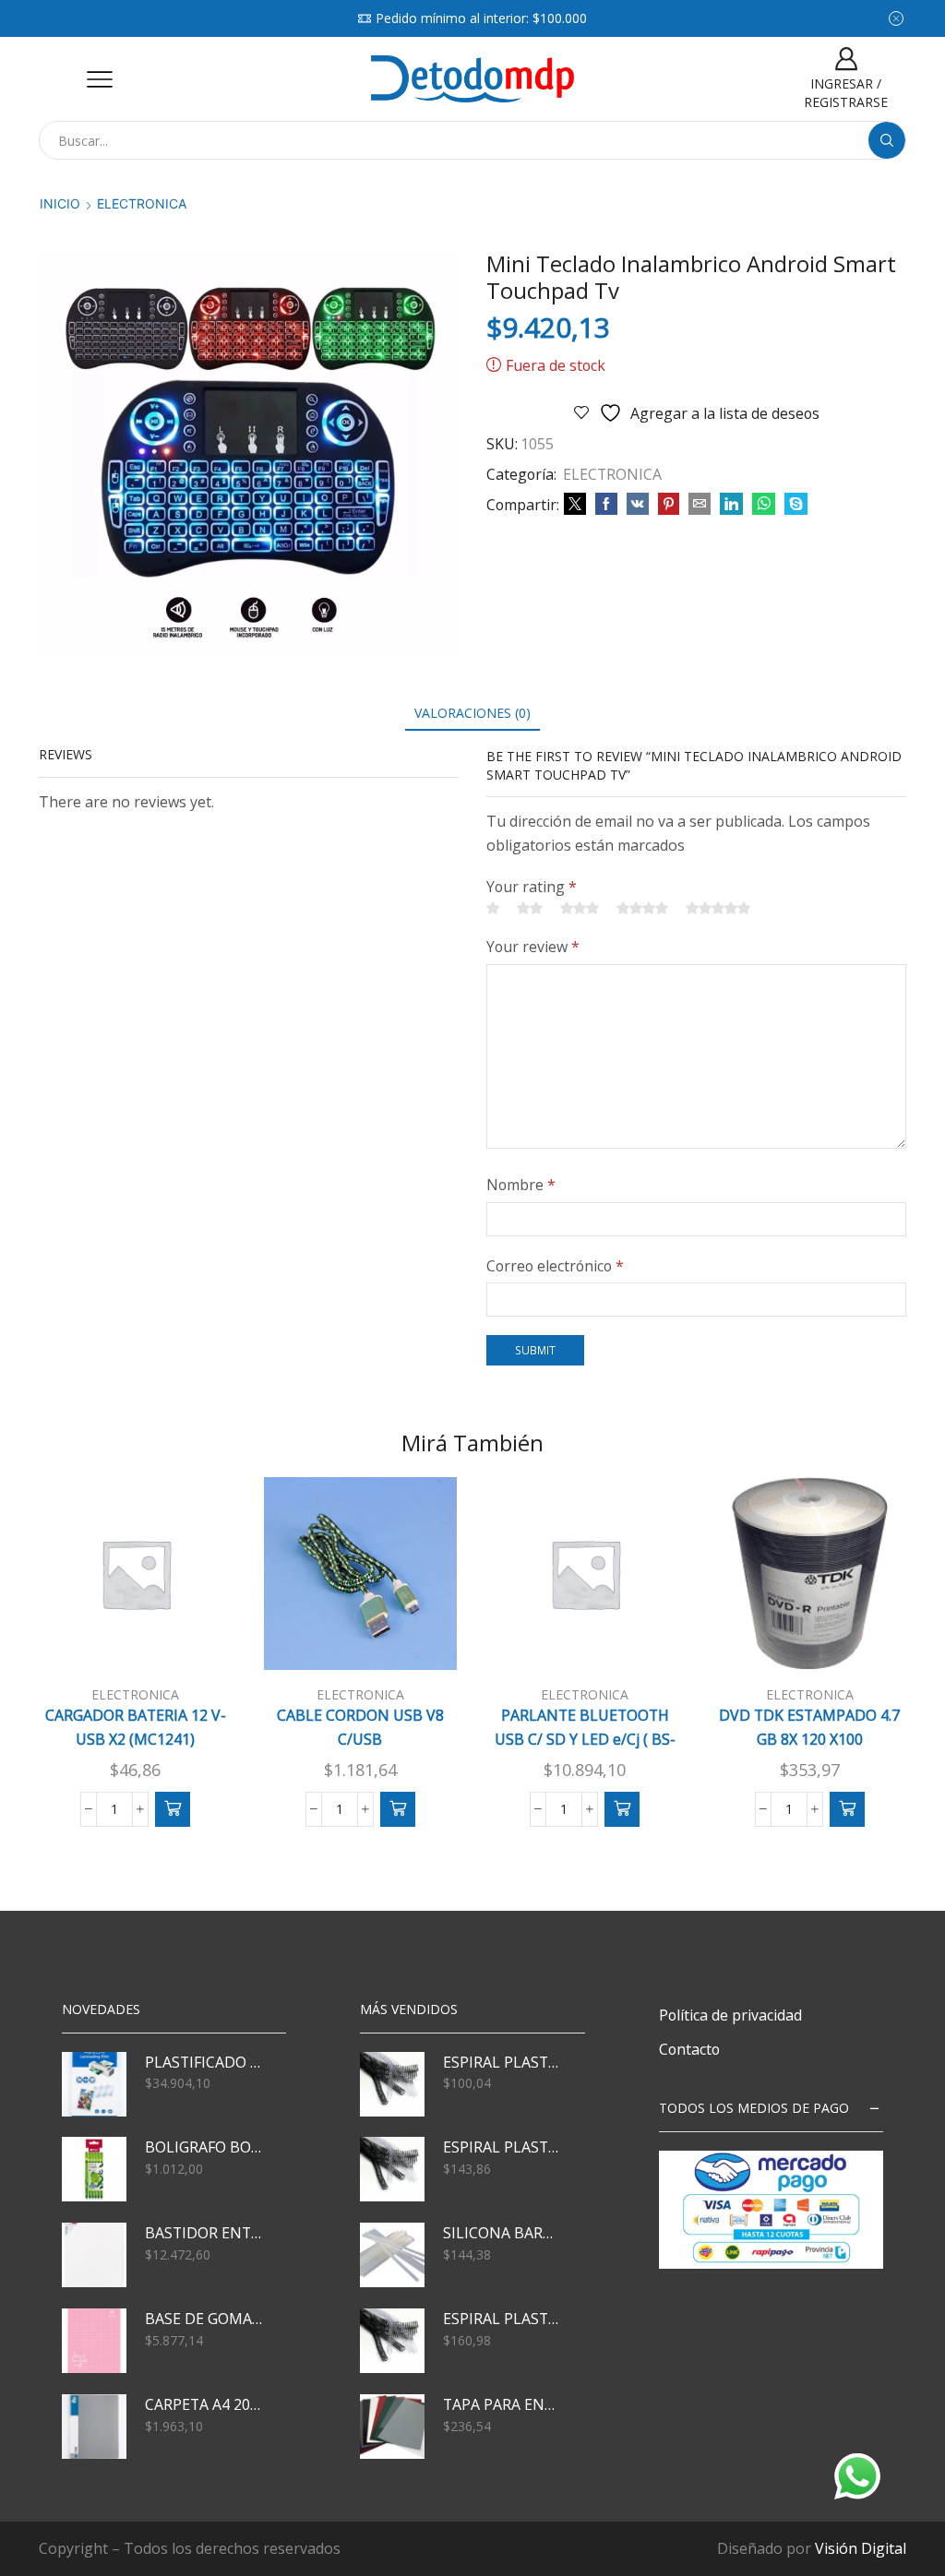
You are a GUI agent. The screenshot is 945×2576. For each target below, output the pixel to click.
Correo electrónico (555, 1266)
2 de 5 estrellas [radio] (530, 908)
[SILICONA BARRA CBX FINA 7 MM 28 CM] (392, 2255)
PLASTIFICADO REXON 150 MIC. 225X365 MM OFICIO (204, 2062)
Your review (533, 947)
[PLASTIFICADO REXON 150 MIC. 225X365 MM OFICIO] (94, 2084)
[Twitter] (575, 504)
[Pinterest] (669, 504)
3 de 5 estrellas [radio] (580, 908)
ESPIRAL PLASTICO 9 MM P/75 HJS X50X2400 (502, 2147)
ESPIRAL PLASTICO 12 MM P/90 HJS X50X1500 (502, 2319)
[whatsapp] (764, 504)
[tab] (472, 713)
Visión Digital (861, 2548)
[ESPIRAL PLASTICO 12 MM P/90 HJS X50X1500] (392, 2341)
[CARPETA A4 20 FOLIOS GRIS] (94, 2427)
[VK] (638, 504)
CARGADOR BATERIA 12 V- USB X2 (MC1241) (136, 1727)
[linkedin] (731, 504)
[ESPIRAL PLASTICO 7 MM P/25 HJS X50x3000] (392, 2084)
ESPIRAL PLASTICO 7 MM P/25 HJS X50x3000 (502, 2062)
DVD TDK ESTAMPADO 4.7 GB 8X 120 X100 (809, 1727)
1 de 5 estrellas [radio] (493, 908)
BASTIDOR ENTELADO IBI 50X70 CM (204, 2233)
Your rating (532, 887)
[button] (173, 1809)
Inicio (60, 203)
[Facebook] (606, 504)
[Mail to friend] (700, 504)
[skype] (794, 504)
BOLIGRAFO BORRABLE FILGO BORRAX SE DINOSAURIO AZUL (204, 2147)
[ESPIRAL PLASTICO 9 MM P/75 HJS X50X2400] (392, 2169)
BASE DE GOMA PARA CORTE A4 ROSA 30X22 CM (204, 2319)
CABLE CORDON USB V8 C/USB (360, 1727)
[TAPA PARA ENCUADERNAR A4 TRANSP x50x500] (392, 2427)
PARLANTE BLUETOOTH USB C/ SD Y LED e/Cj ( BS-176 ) (585, 1739)
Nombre (521, 1185)
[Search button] (887, 140)
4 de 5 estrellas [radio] (642, 908)
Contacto (689, 2049)
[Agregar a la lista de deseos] (193, 1640)
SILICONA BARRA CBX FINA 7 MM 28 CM (502, 2233)
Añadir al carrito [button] (145, 1656)
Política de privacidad (730, 2015)
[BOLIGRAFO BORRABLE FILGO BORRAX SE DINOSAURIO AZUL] (94, 2169)
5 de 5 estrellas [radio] (718, 908)
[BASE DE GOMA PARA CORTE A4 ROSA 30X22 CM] (94, 2341)
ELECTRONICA (142, 203)
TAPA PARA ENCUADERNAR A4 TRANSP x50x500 (502, 2404)
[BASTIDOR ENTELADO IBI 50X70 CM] (94, 2255)
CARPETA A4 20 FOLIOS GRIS (204, 2404)
